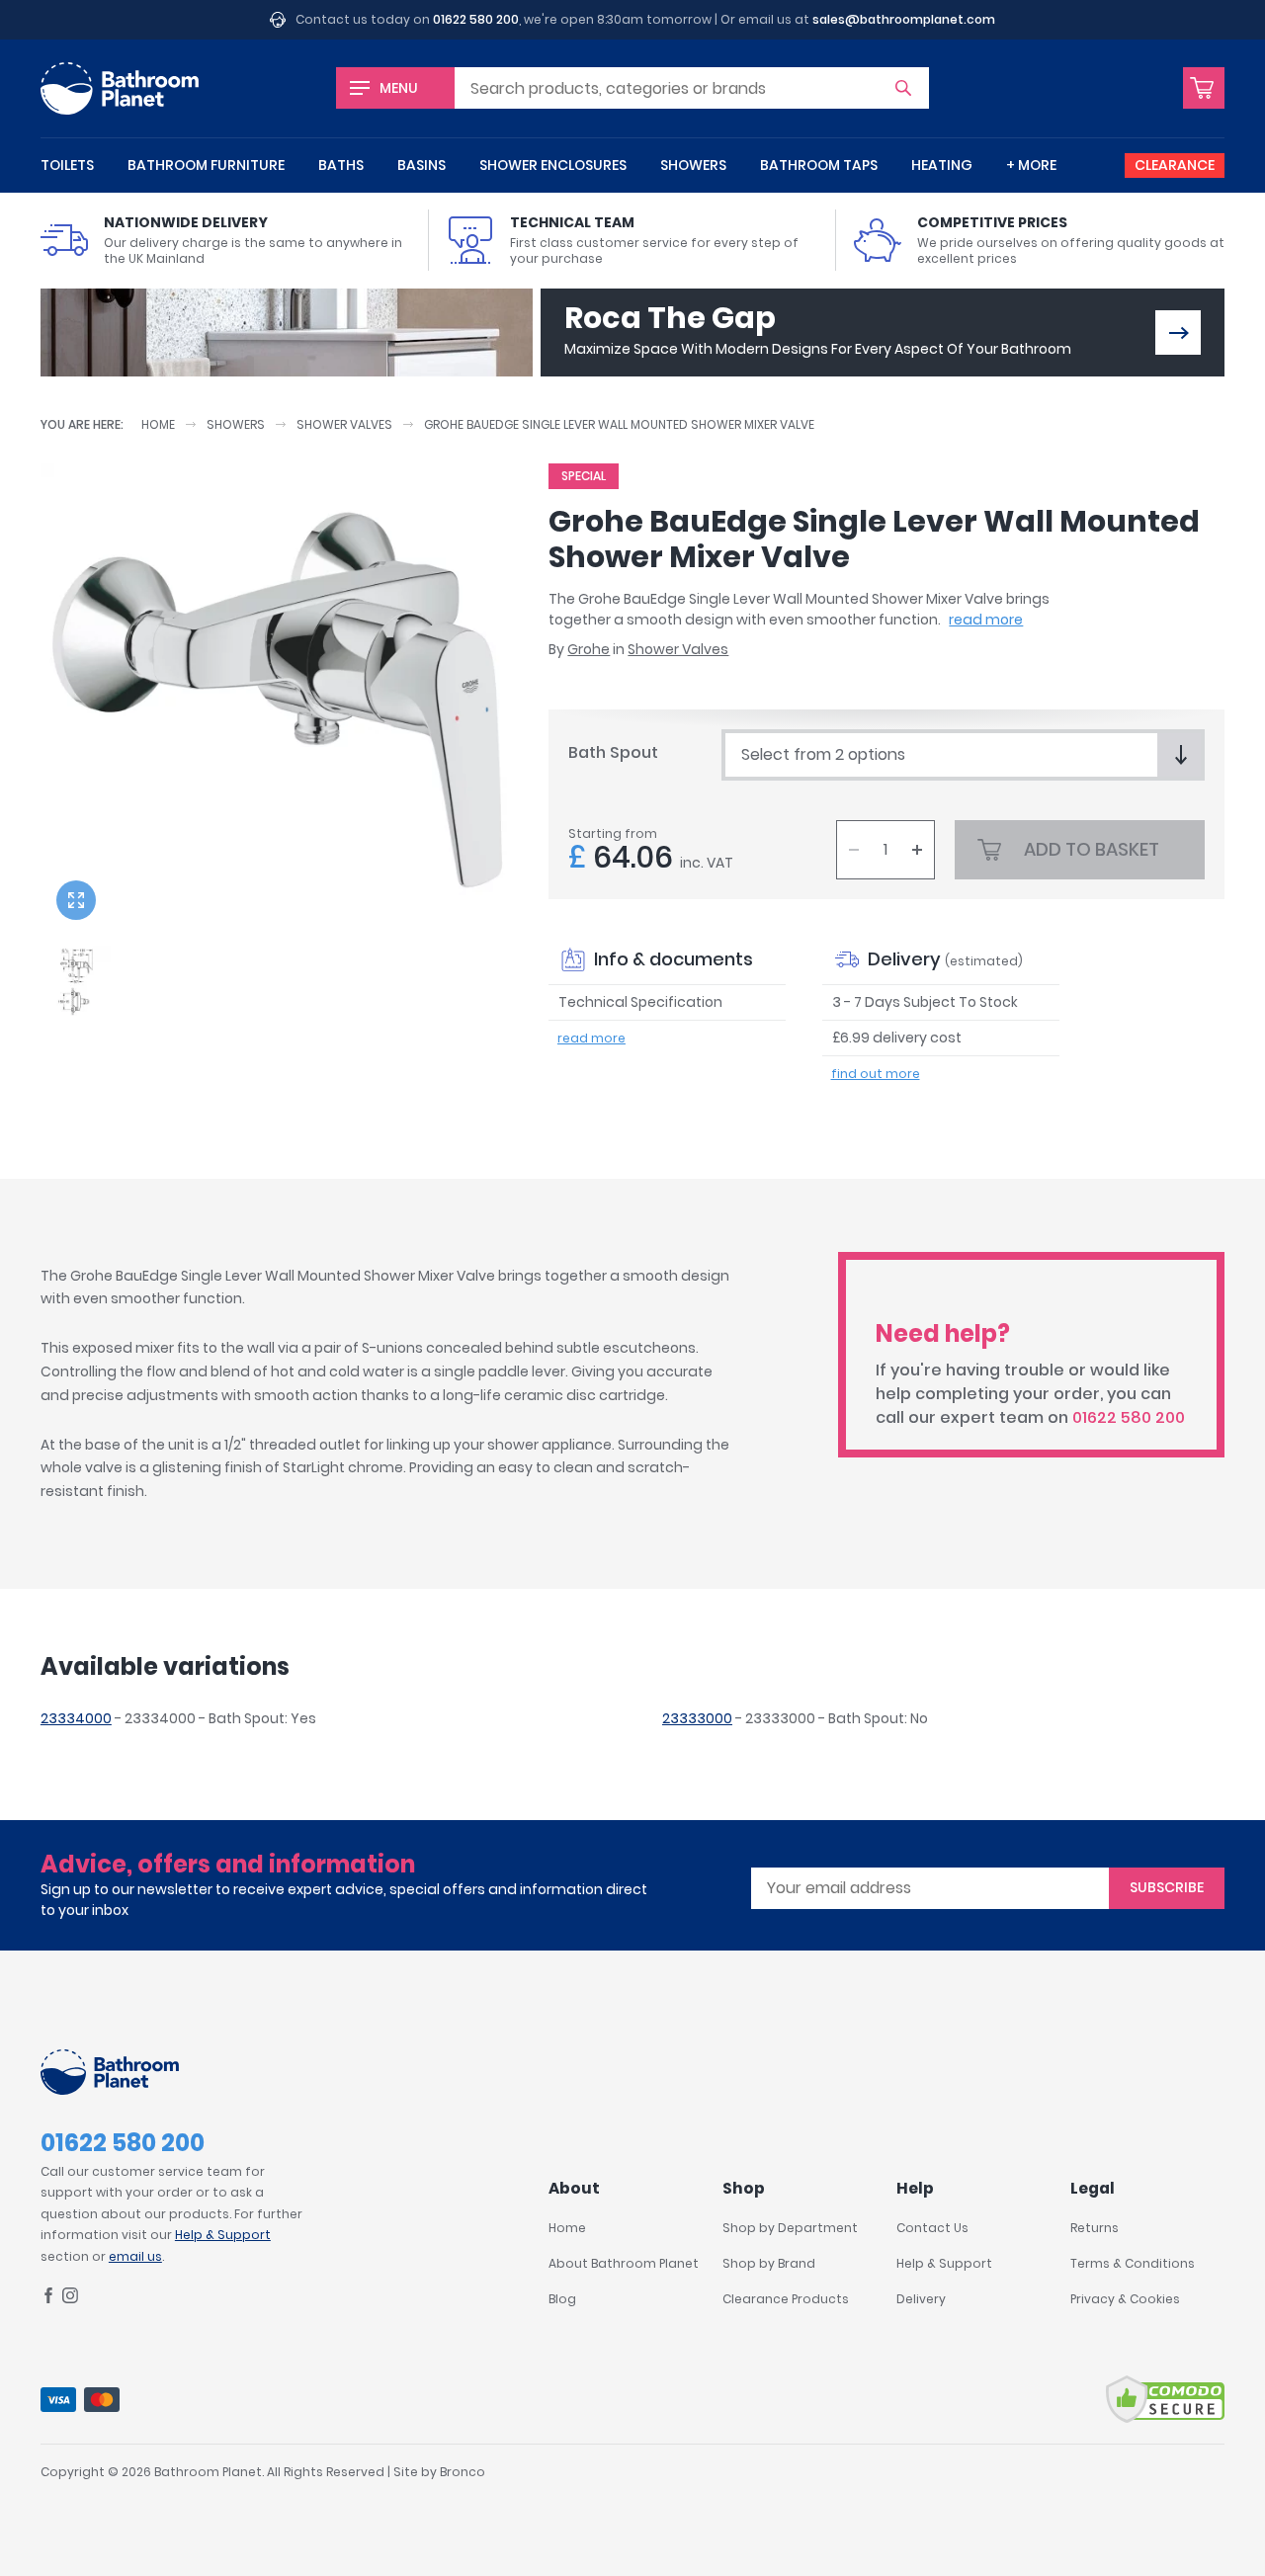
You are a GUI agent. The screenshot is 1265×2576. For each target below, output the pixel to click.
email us (135, 2256)
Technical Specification (640, 1002)
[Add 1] (917, 850)
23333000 (697, 1718)
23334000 (76, 1718)
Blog (562, 2299)
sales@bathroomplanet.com (904, 19)
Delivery (921, 2299)
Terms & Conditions (1133, 2263)
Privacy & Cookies (1125, 2299)
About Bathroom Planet (624, 2263)
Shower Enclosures (553, 165)
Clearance (1175, 165)
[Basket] (1204, 88)
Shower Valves (344, 424)
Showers (693, 165)
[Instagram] (70, 2299)
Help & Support (223, 2235)
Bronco (463, 2472)
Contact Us (932, 2228)
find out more (876, 1074)
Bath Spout (613, 752)
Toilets (67, 165)
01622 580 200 (476, 19)
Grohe (589, 649)
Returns (1095, 2228)
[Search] (903, 88)
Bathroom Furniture (206, 165)
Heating (942, 165)
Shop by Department (790, 2228)
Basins (422, 165)
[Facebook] (48, 2299)
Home (158, 424)
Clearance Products (786, 2299)
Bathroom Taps (819, 165)
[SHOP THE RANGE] (1178, 332)
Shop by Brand (769, 2263)
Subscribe (1167, 1887)
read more (986, 620)
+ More (1031, 165)
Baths (341, 165)
